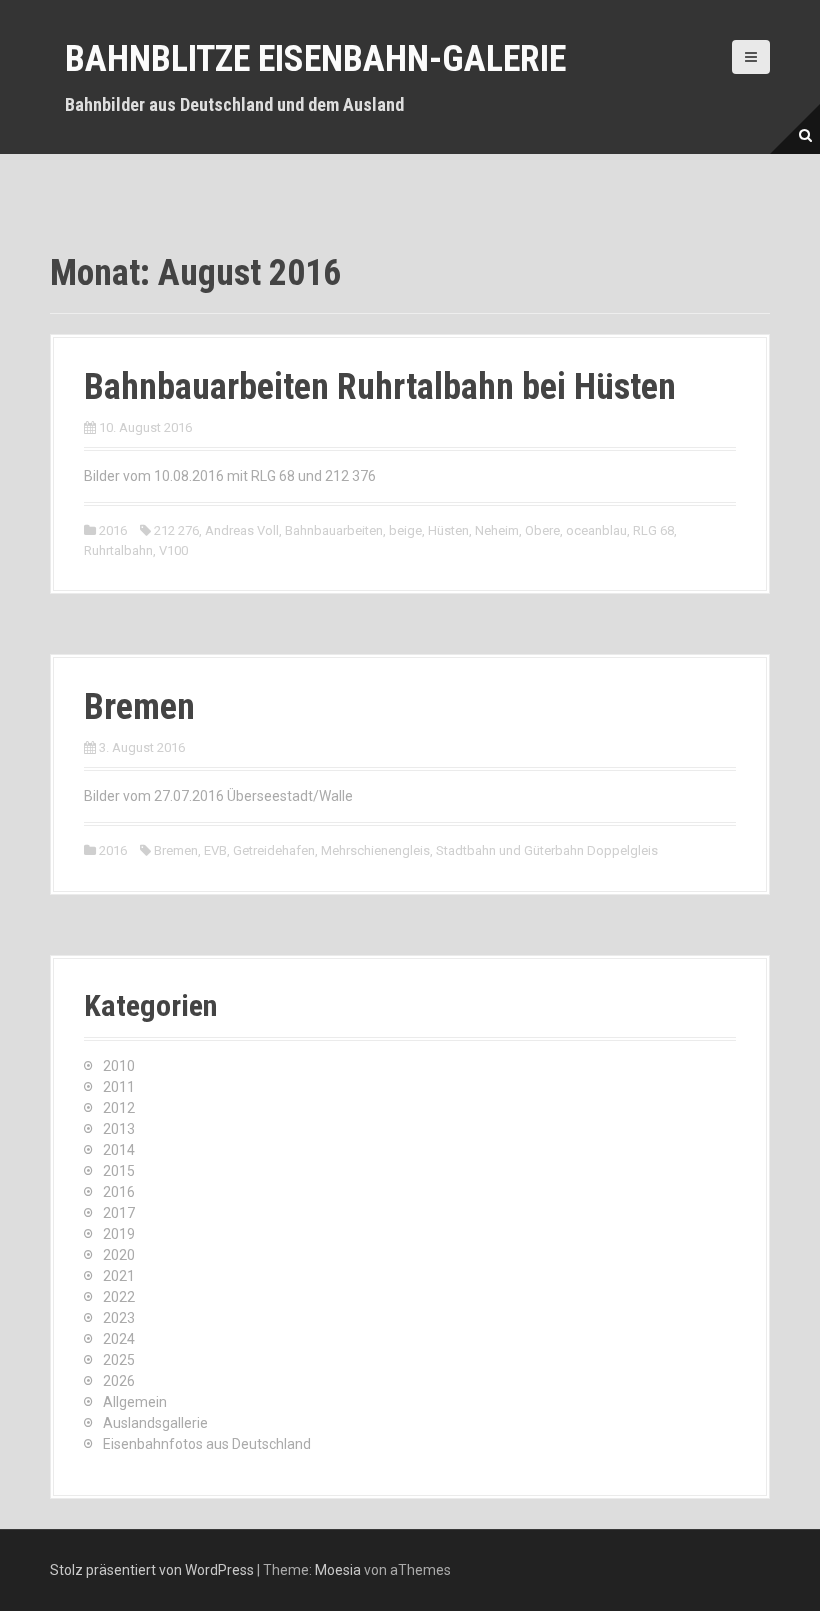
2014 (119, 1150)
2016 (113, 530)
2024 (119, 1339)
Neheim (497, 530)
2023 (119, 1318)
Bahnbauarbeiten (334, 530)
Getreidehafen (274, 850)
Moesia (338, 1570)
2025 (119, 1360)
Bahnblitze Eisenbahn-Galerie (315, 59)
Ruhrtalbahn (118, 550)
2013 (119, 1129)
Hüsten (448, 530)
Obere (542, 530)
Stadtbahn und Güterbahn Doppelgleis (547, 850)
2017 (119, 1213)
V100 (173, 550)
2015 (119, 1171)
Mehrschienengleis (375, 850)
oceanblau (596, 530)
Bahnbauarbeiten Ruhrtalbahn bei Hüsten (380, 387)
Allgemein (135, 1402)
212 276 (176, 530)
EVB (215, 850)
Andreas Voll (242, 530)
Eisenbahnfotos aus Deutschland (207, 1444)
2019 (119, 1234)
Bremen (139, 707)
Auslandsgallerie (155, 1423)
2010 (119, 1066)
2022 (119, 1297)
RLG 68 (653, 530)
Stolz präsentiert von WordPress (152, 1570)
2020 (119, 1255)
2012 (119, 1108)
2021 (119, 1276)
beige (405, 530)
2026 (119, 1381)
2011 (119, 1087)
